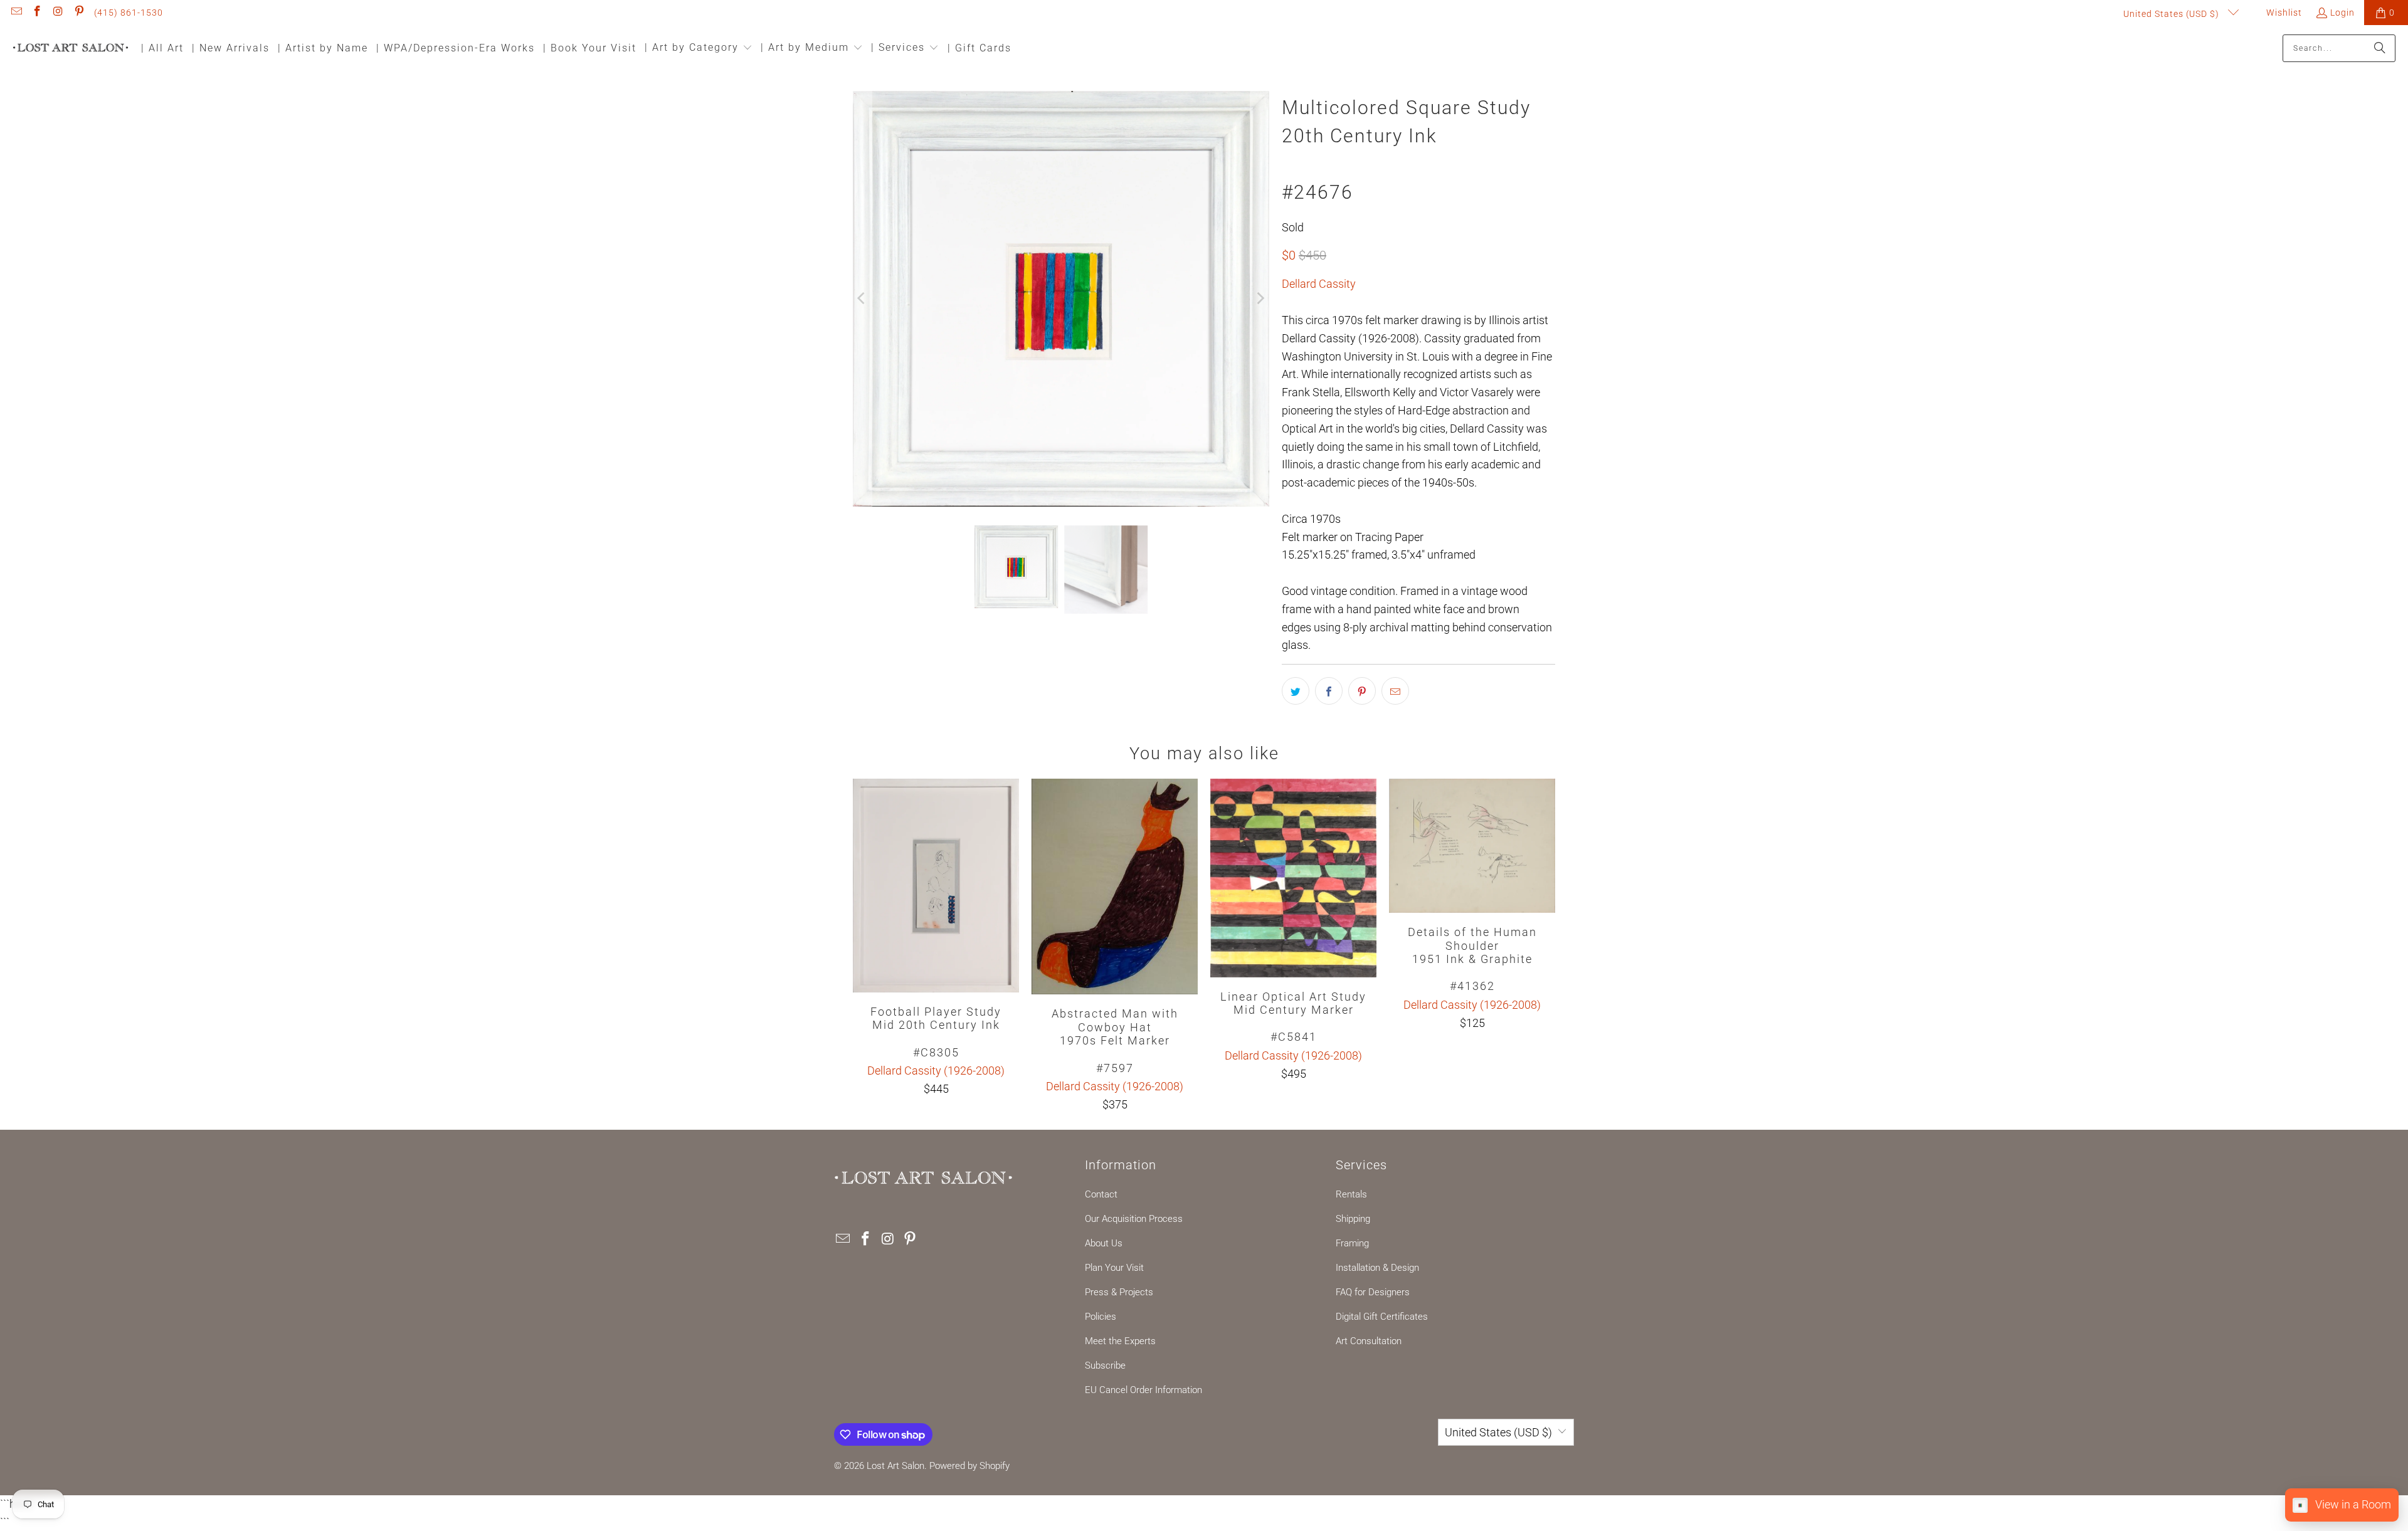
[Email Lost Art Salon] (16, 13)
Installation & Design (1377, 1268)
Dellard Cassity (1319, 284)
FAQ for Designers (1373, 1292)
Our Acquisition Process (1134, 1219)
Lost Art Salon (895, 1466)
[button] (699, 49)
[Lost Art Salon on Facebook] (37, 13)
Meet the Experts (1120, 1341)
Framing (1352, 1243)
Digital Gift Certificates (1382, 1317)
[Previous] (862, 299)
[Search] (2380, 48)
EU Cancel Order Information (1143, 1390)
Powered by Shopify (969, 1466)
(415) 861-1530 (129, 13)
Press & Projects (1119, 1292)
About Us (1104, 1243)
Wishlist (2283, 13)
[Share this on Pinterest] (1362, 691)
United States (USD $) (2173, 14)
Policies (1101, 1317)
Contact (1101, 1194)
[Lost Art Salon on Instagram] (58, 13)
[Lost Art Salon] (71, 49)
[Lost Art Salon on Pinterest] (79, 13)
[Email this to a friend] (1395, 691)
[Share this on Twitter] (1296, 691)
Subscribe (1105, 1365)
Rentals (1351, 1194)
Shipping (1353, 1219)
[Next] (1260, 299)
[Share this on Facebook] (1329, 691)
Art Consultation (1369, 1341)
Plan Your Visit (1114, 1268)
